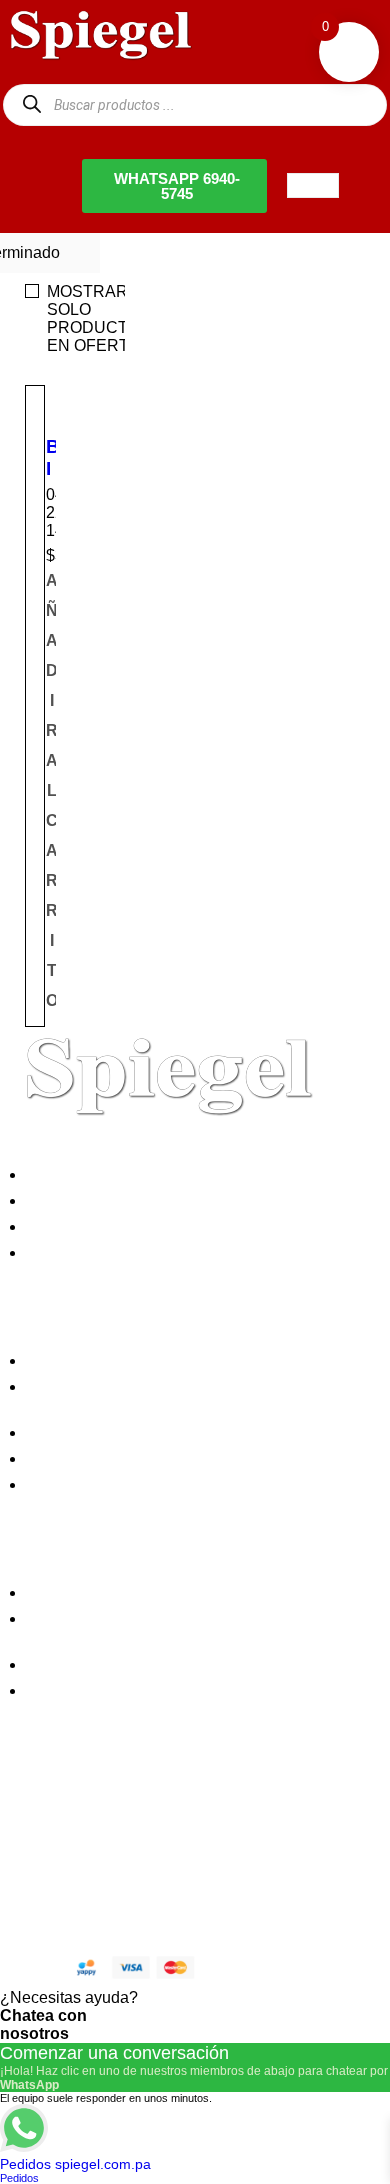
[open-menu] (313, 185)
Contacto (64, 1252)
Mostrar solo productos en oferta (99, 318)
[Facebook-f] (35, 1817)
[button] (52, 791)
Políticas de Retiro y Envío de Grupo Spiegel (190, 1432)
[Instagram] (143, 1817)
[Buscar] (31, 104)
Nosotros (64, 1174)
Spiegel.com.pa (164, 1884)
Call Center (72, 1484)
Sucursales (72, 1200)
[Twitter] (89, 1817)
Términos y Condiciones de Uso (146, 1458)
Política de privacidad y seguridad (152, 1360)
